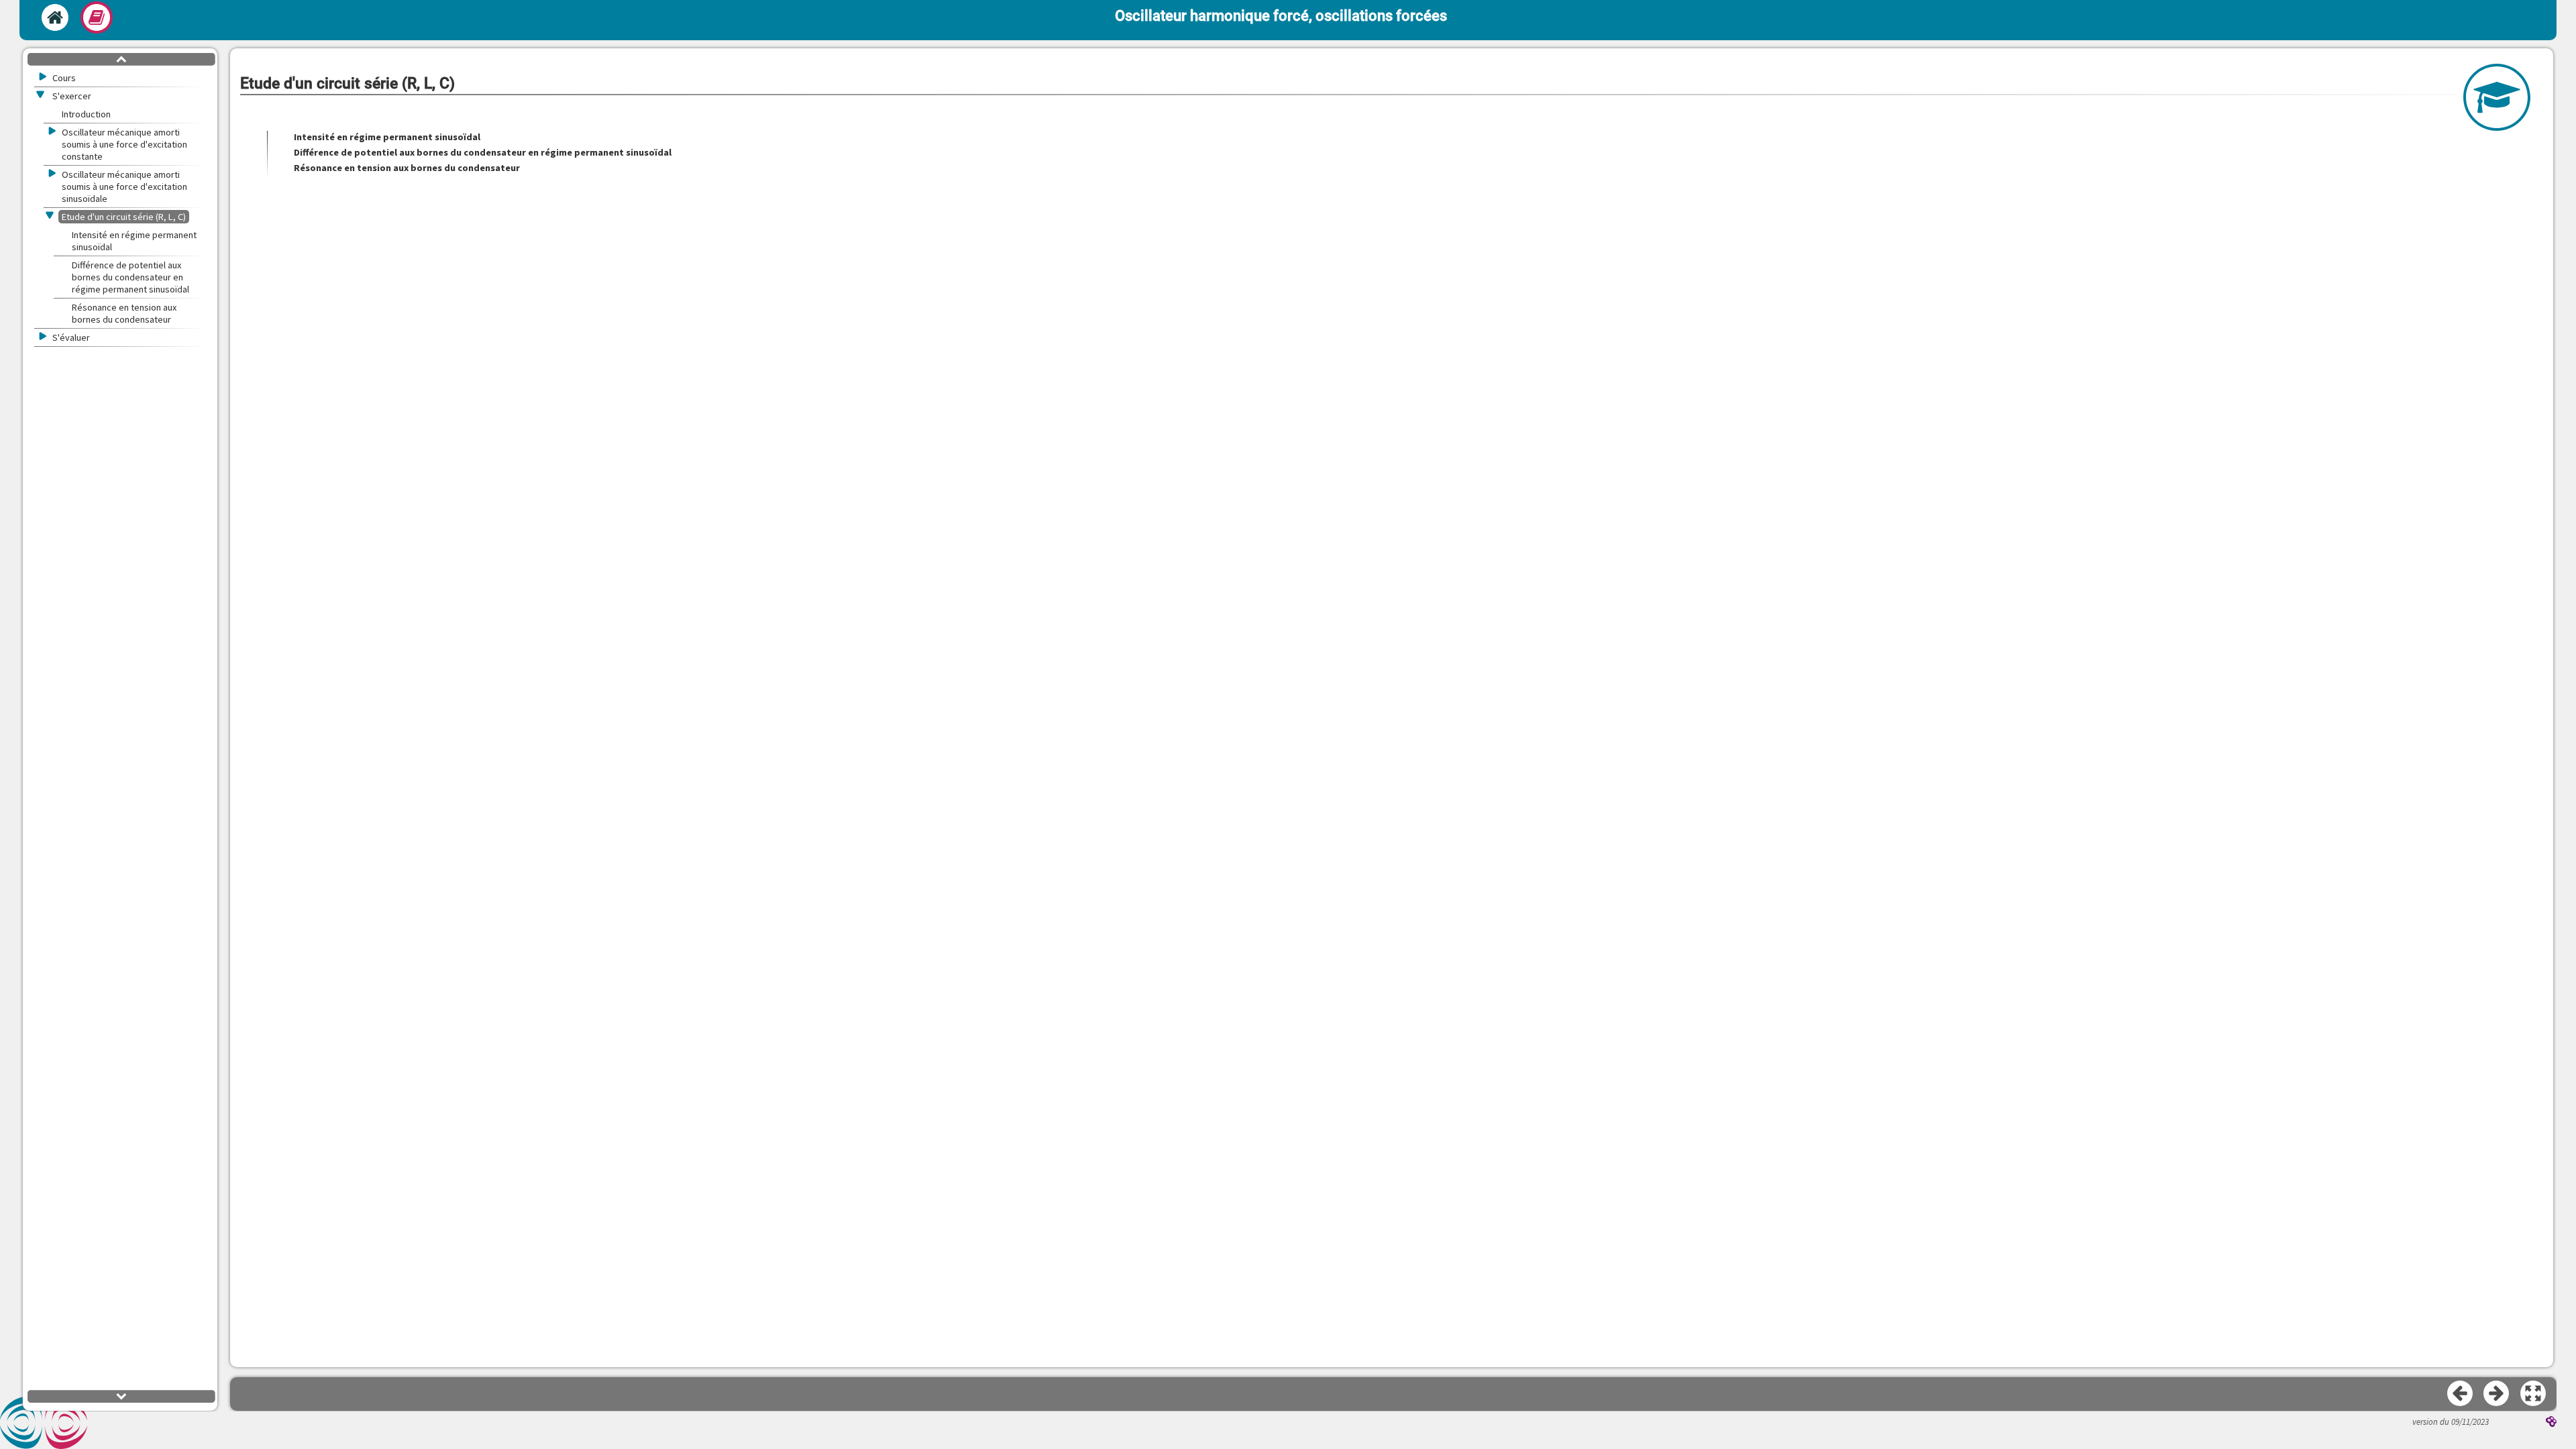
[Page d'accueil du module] (55, 17)
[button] (2534, 1394)
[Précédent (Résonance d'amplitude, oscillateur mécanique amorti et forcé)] (2461, 1394)
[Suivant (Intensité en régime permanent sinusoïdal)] (2497, 1394)
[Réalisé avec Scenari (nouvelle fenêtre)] (2551, 1423)
